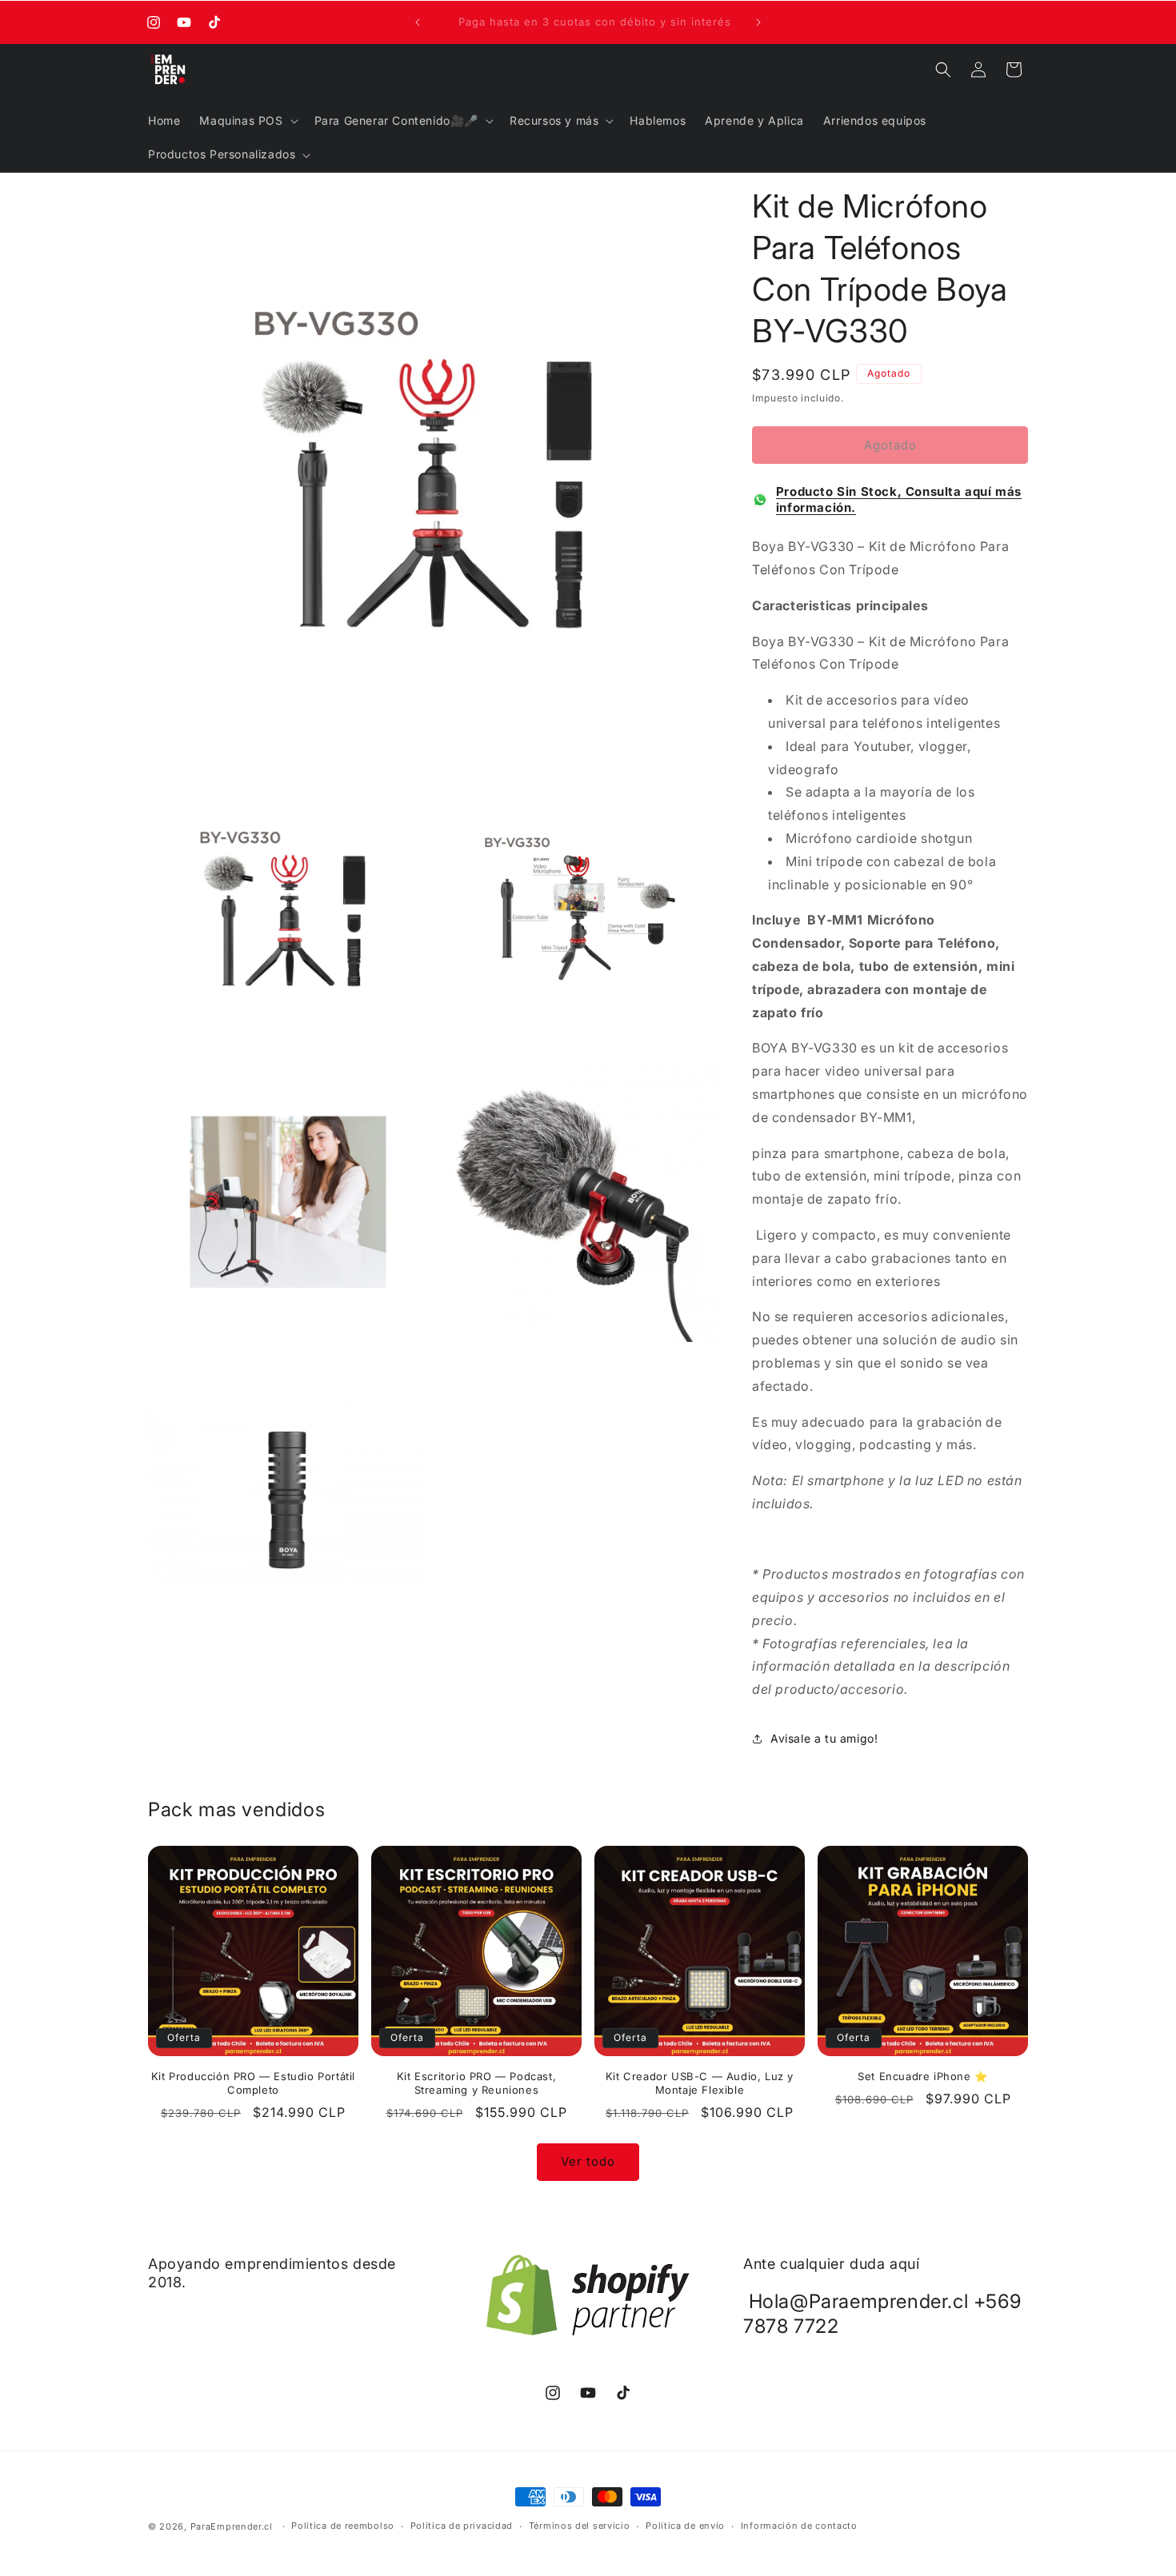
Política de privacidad (462, 2526)
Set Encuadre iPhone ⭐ (923, 2076)
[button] (247, 121)
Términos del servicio (580, 2526)
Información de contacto (799, 2526)
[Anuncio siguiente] (758, 22)
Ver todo (588, 2161)
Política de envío (685, 2526)
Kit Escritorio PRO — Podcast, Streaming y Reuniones (476, 2083)
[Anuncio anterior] (418, 22)
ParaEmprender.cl (232, 2526)
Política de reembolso (343, 2526)
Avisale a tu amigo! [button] (824, 1738)
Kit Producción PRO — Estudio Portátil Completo (253, 2083)
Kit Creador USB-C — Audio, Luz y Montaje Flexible (700, 2083)
